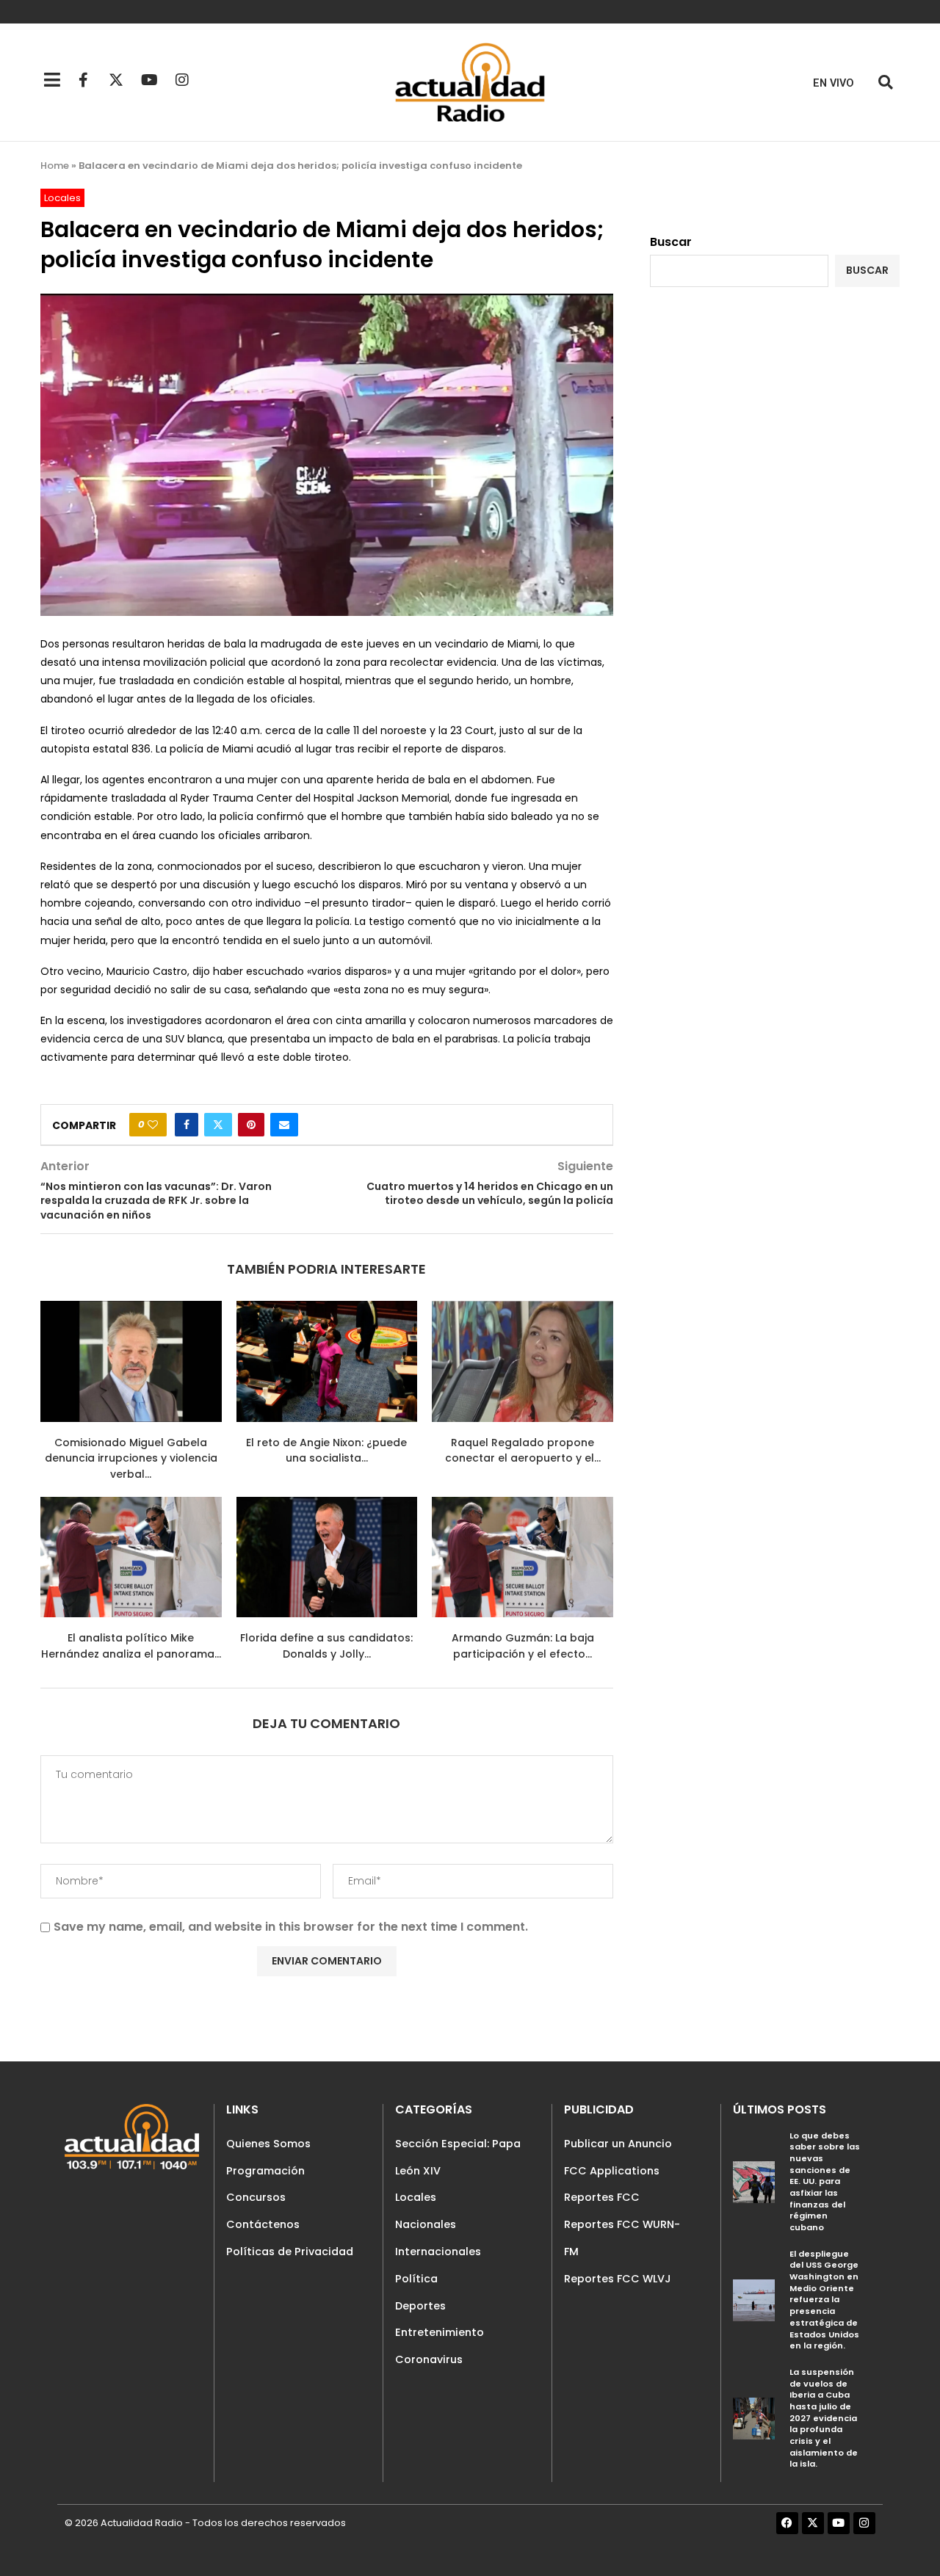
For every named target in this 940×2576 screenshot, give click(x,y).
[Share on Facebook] (187, 1125)
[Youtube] (149, 80)
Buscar (671, 242)
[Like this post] (153, 1125)
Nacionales (426, 2224)
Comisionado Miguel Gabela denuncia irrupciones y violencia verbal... (131, 1458)
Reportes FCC (602, 2197)
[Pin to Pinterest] (251, 1125)
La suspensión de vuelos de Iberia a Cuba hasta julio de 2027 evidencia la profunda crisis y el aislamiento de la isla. (824, 2418)
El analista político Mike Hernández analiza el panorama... (131, 1646)
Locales (416, 2197)
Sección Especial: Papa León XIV (458, 2157)
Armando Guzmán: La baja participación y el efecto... (523, 1646)
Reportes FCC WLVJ (618, 2279)
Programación (265, 2171)
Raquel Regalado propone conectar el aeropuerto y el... (523, 1451)
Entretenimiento (440, 2332)
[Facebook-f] (83, 80)
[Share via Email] (284, 1125)
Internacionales (438, 2252)
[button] (885, 83)
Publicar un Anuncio (618, 2144)
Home (55, 166)
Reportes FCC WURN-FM (622, 2238)
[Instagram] (182, 80)
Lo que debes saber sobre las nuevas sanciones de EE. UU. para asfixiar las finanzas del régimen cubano (825, 2181)
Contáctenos (263, 2224)
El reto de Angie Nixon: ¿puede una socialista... (326, 1451)
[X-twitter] (116, 80)
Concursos (256, 2197)
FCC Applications (612, 2171)
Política (416, 2279)
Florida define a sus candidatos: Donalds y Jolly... (326, 1646)
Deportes (420, 2306)
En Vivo (834, 83)
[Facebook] (787, 2523)
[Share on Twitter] (218, 1125)
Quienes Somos (268, 2144)
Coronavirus (429, 2359)
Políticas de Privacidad (290, 2252)
